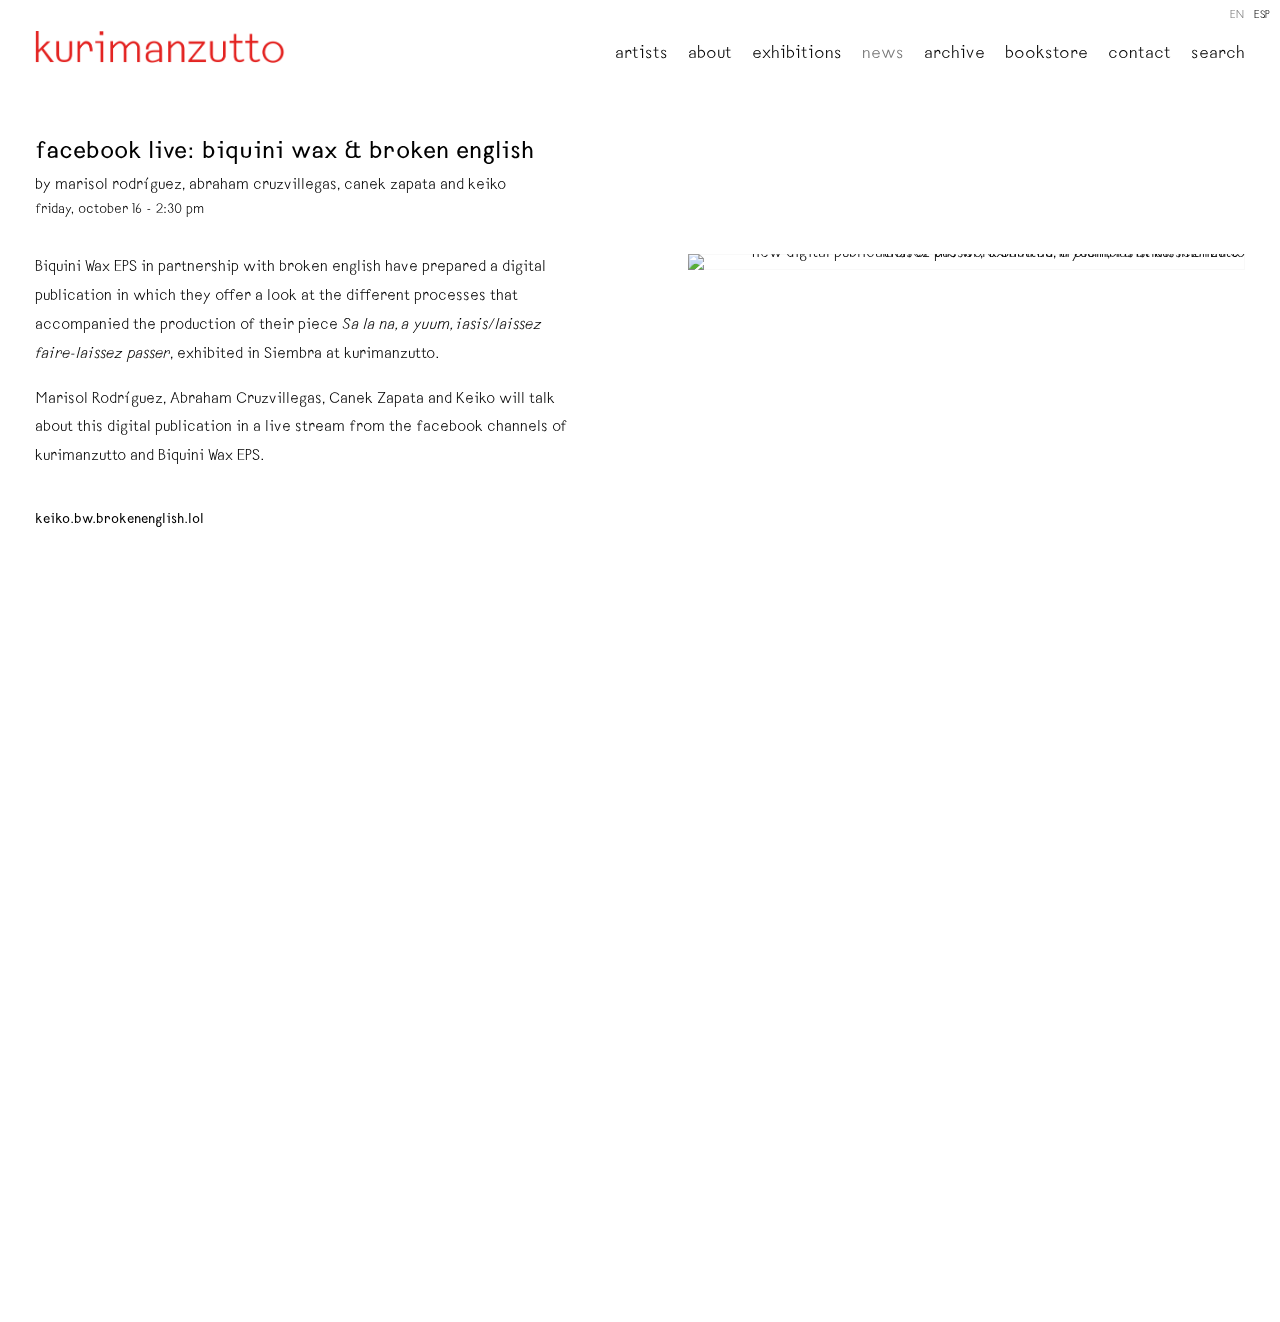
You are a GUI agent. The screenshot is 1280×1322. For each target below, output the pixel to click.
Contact (1139, 55)
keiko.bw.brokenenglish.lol (119, 520)
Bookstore (1046, 55)
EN (1237, 15)
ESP (1262, 15)
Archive (954, 55)
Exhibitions (797, 55)
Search (1218, 55)
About (710, 55)
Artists (641, 55)
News (883, 55)
